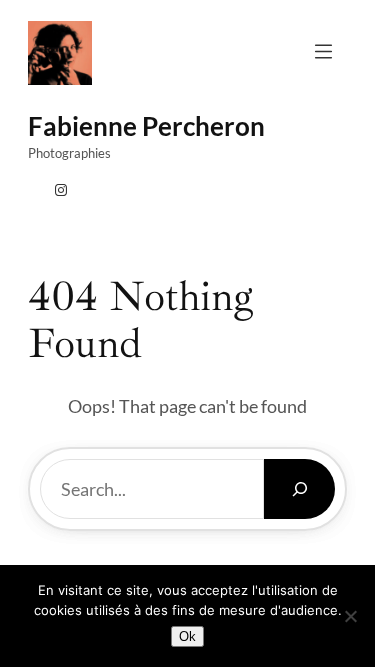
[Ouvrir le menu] (323, 51)
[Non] (350, 616)
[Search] (299, 489)
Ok (187, 636)
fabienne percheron (146, 126)
